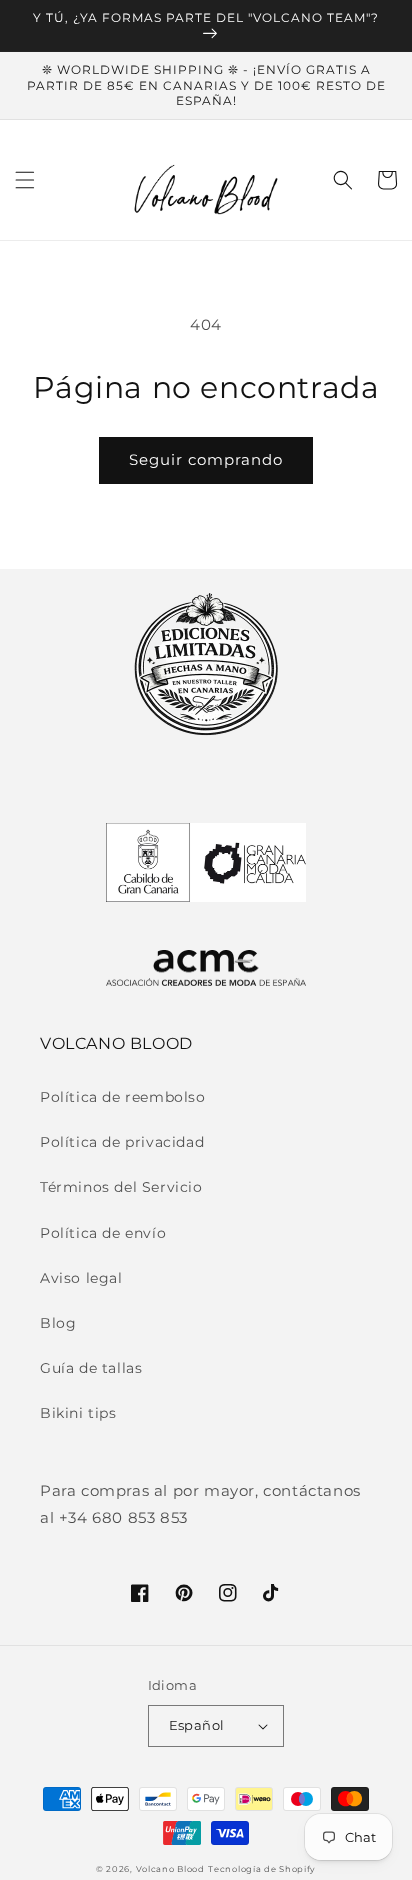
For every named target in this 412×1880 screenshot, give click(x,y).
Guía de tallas (91, 1368)
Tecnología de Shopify (262, 1869)
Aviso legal (81, 1278)
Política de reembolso (123, 1097)
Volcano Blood (170, 1869)
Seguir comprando (206, 459)
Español (197, 1725)
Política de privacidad (122, 1142)
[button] (25, 180)
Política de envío (103, 1233)
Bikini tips (78, 1413)
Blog (58, 1323)
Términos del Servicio (121, 1187)
